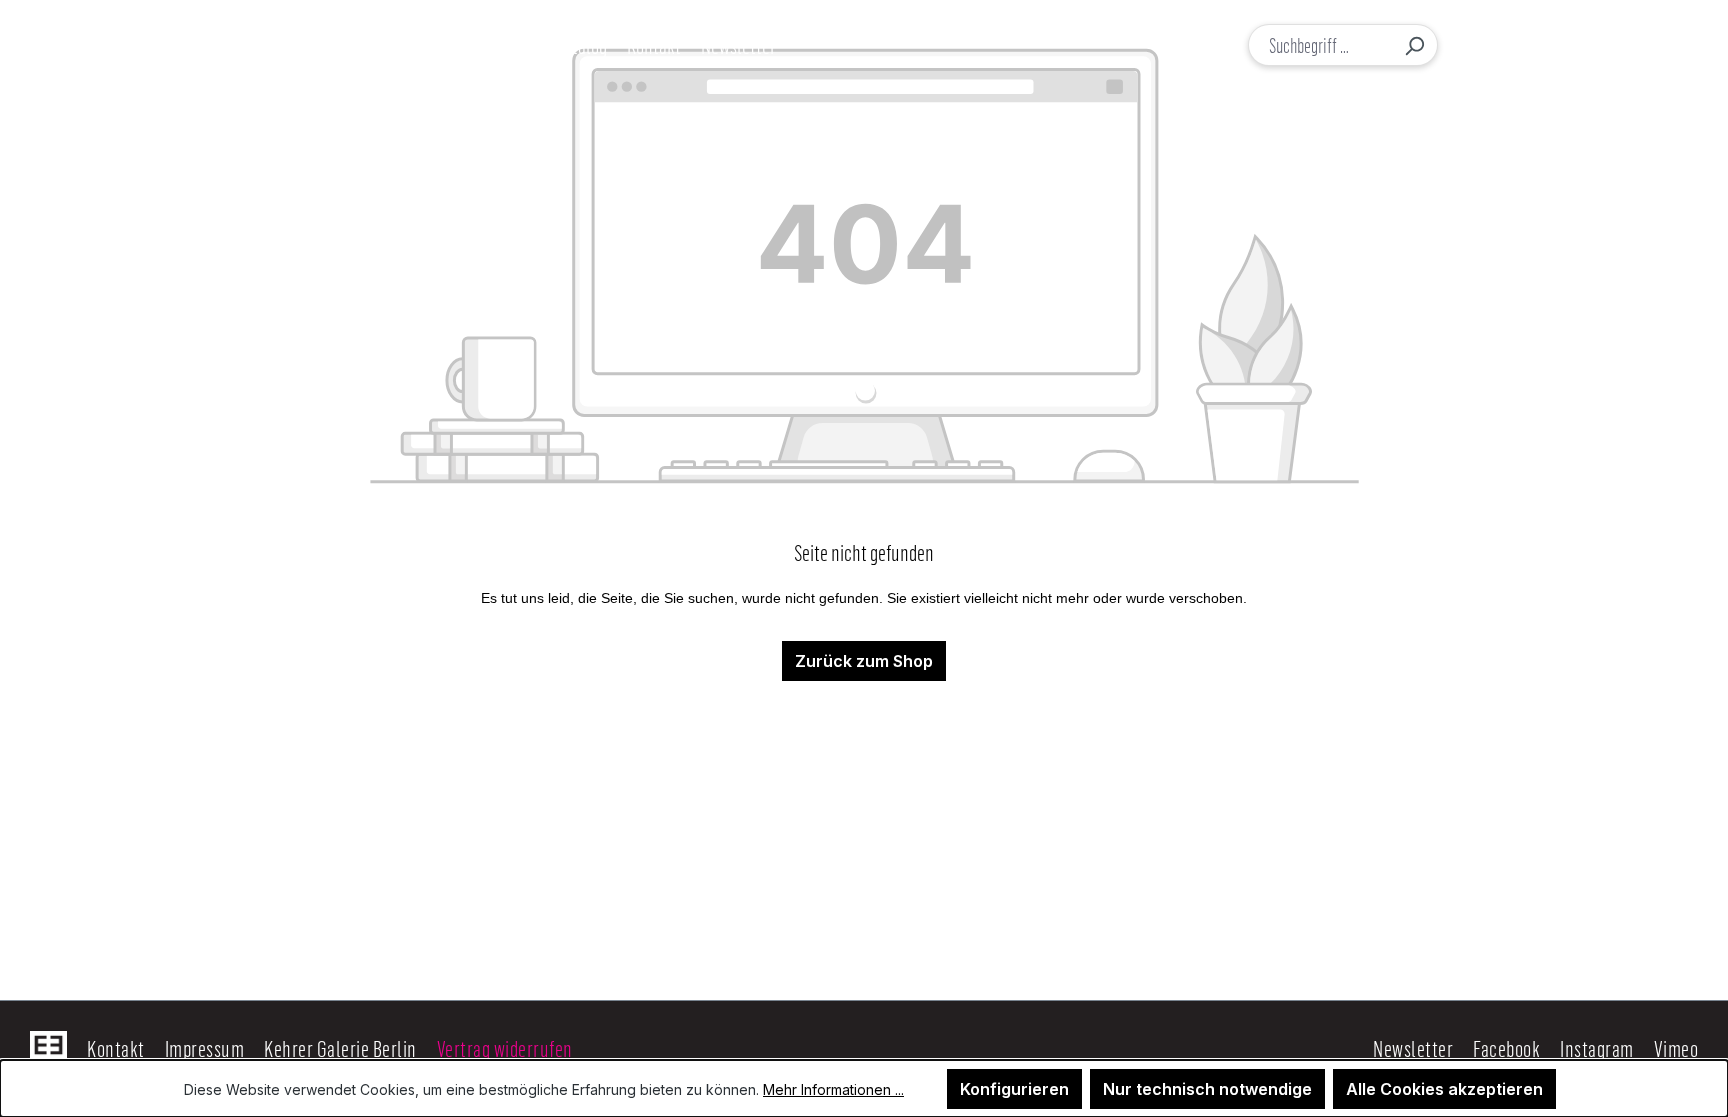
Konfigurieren (1014, 1089)
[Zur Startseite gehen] (138, 45)
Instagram (1597, 1048)
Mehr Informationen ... (833, 1089)
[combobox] (1320, 45)
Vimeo (1676, 1048)
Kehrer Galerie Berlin (340, 1048)
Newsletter (1413, 1048)
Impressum (205, 1048)
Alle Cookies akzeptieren (1444, 1089)
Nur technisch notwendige (1207, 1089)
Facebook (1506, 1048)
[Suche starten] (1414, 45)
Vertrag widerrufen (505, 1048)
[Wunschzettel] (1561, 45)
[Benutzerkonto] (1520, 45)
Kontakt (116, 1048)
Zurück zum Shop (864, 661)
